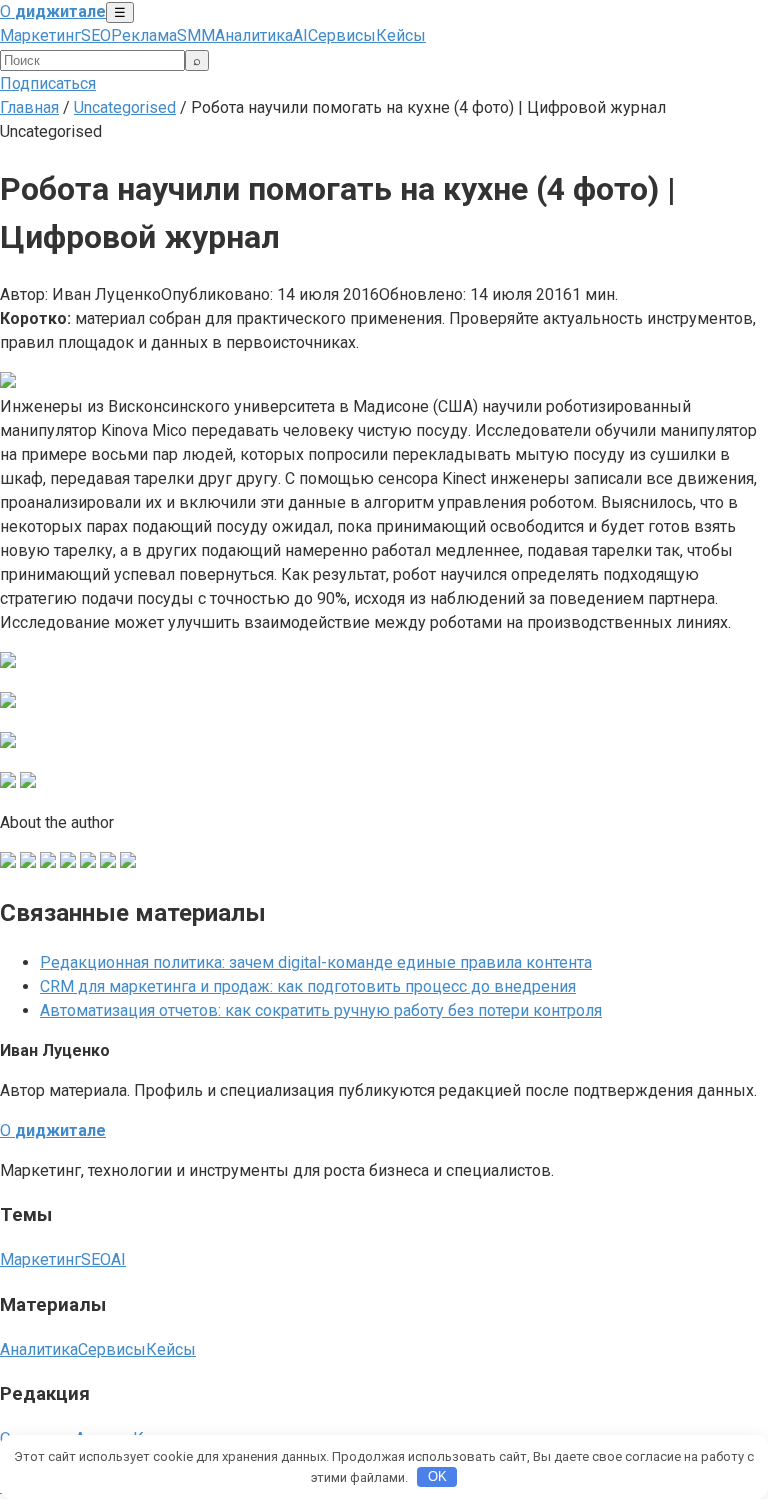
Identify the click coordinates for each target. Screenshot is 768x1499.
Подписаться (48, 83)
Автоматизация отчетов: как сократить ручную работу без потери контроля (321, 1010)
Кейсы (401, 35)
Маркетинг (40, 35)
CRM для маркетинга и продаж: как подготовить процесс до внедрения (308, 986)
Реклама (144, 35)
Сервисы (342, 35)
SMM (196, 35)
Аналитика (254, 35)
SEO (96, 35)
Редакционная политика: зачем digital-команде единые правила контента (316, 962)
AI (300, 35)
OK (437, 1476)
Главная (29, 107)
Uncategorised (125, 107)
